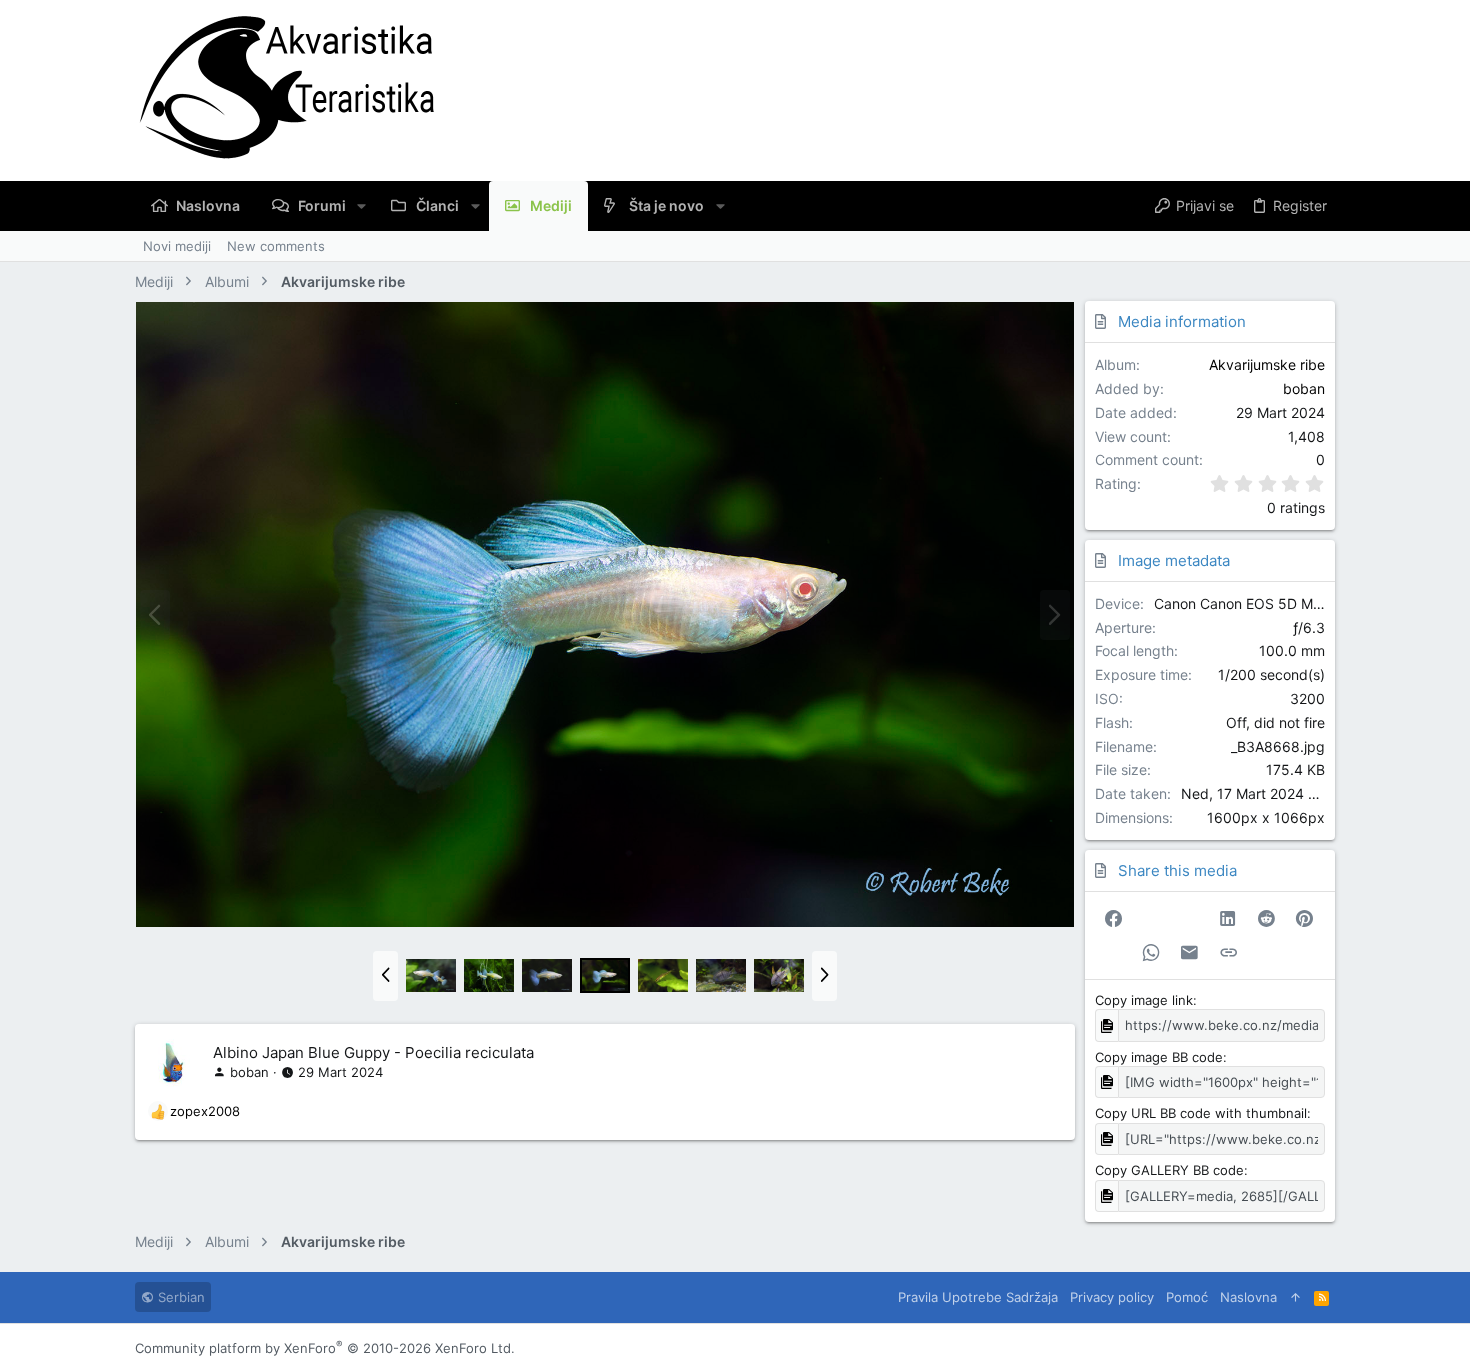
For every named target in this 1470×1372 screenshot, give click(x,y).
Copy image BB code (1159, 1057)
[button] (361, 206)
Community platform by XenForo (325, 1348)
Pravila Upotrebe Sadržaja (978, 1297)
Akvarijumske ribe (1267, 364)
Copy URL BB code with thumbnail (1201, 1113)
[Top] (1295, 1297)
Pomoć (1187, 1297)
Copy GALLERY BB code (1169, 1170)
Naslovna (1248, 1297)
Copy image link (1144, 1000)
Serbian (179, 1297)
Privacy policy (1112, 1297)
